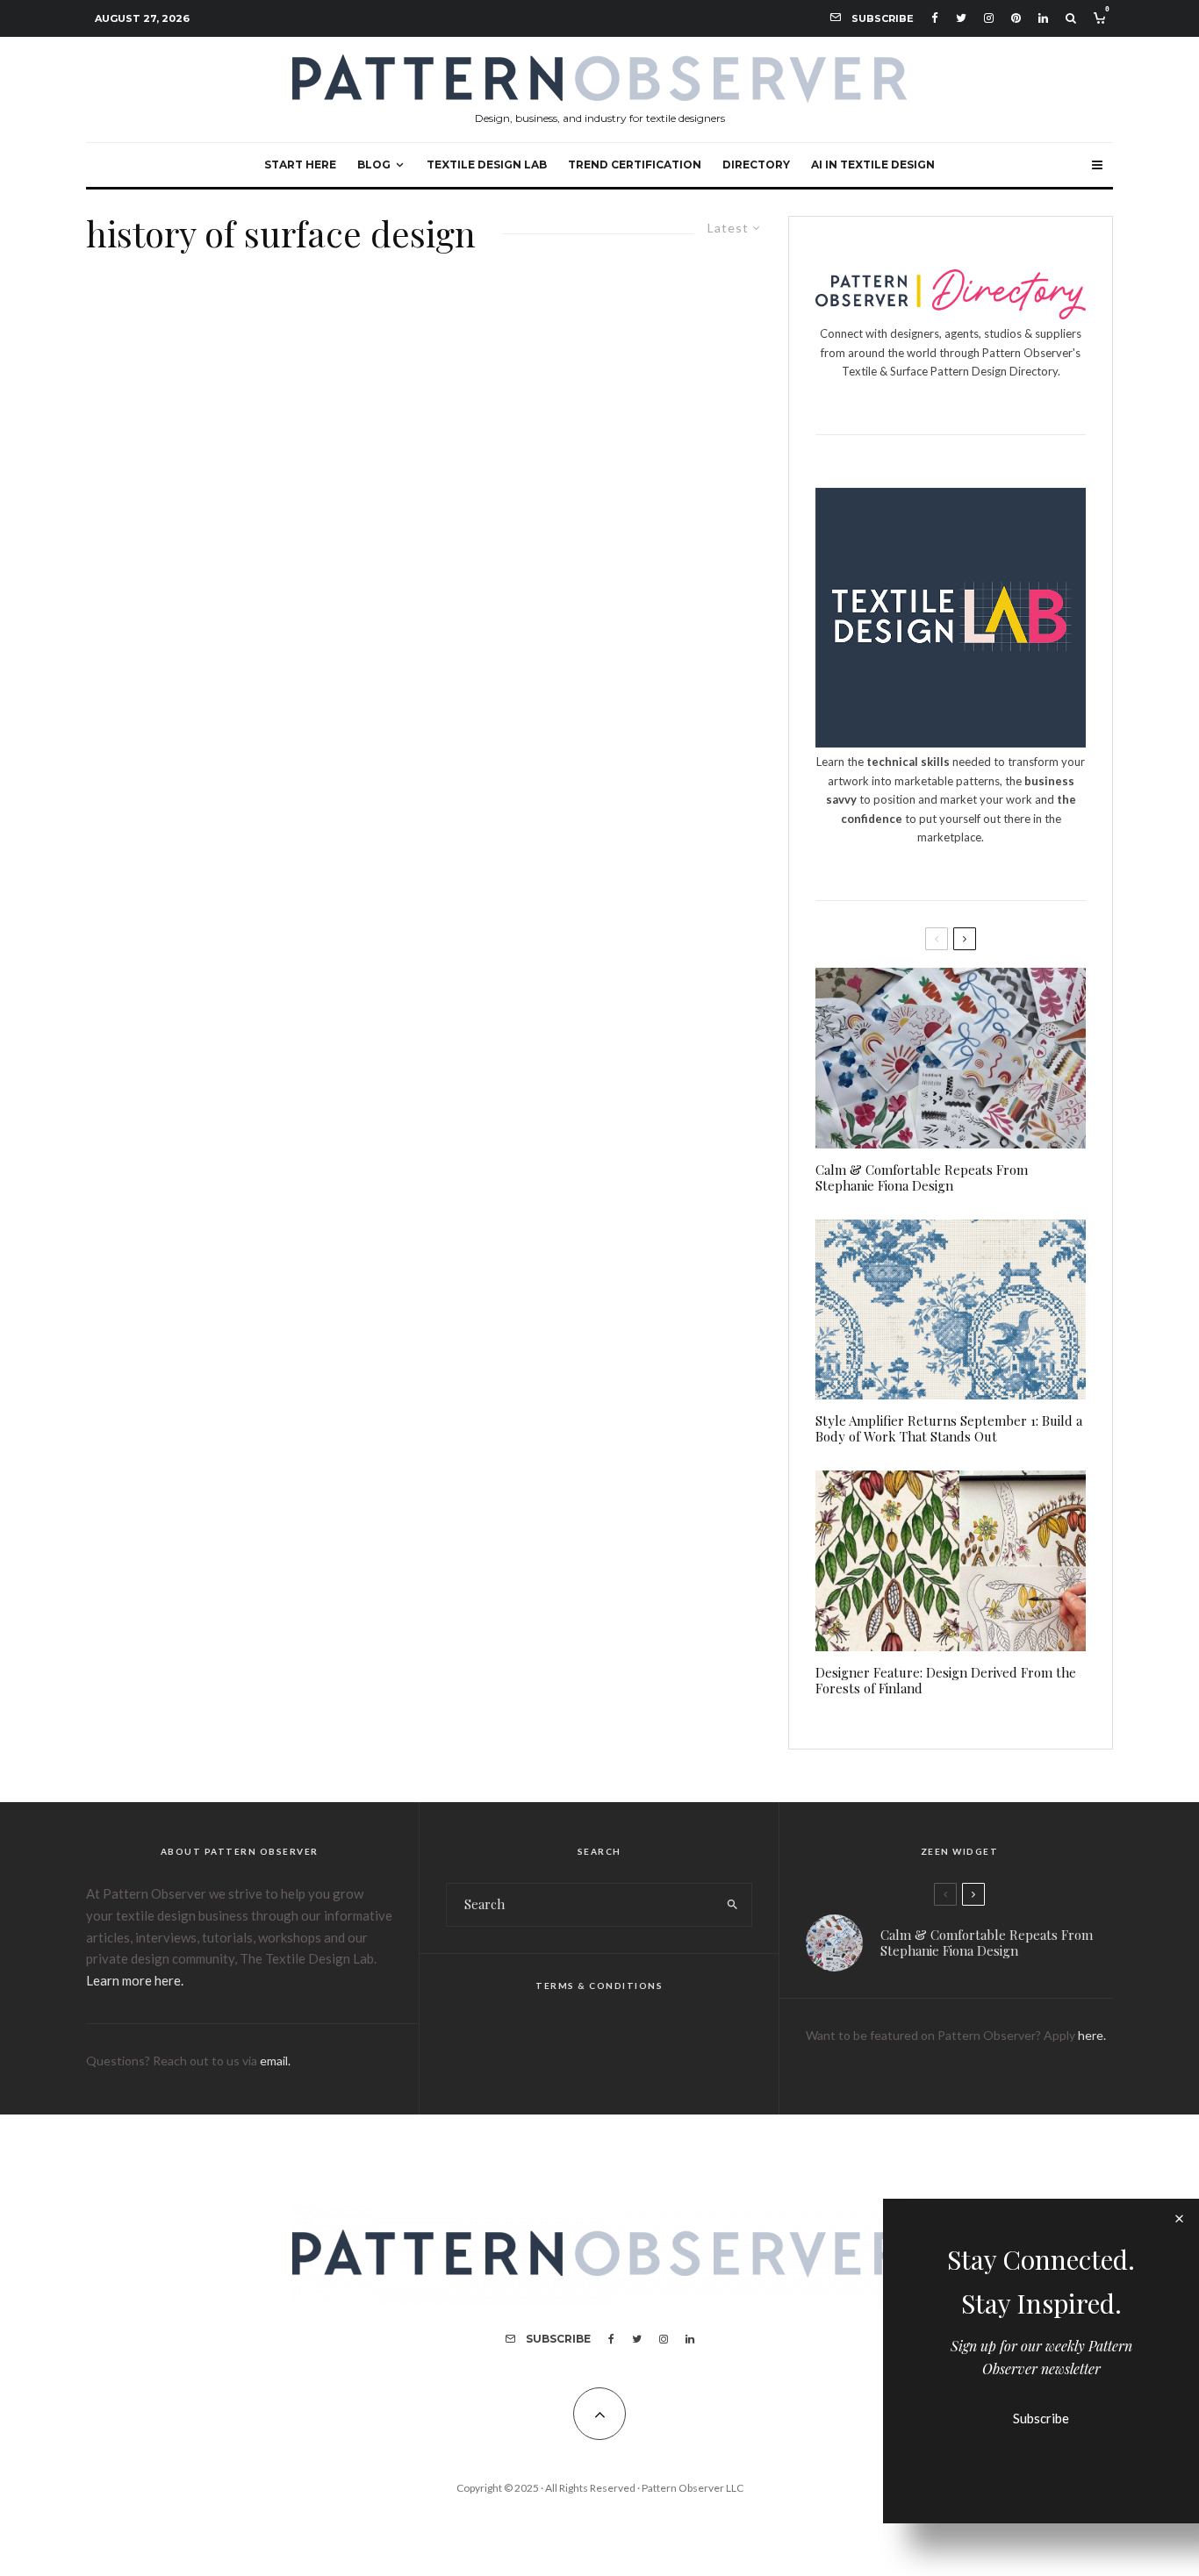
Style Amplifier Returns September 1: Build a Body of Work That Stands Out (949, 1428)
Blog (374, 165)
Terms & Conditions (599, 1986)
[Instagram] (989, 18)
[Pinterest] (1016, 18)
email (274, 2061)
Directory (756, 165)
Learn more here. (135, 1980)
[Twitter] (961, 18)
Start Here (300, 165)
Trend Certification (635, 165)
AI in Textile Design (873, 165)
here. (1092, 2035)
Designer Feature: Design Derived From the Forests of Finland (946, 1680)
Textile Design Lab (487, 165)
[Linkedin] (1043, 18)
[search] (732, 1905)
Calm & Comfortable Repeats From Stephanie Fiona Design (922, 1177)
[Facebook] (935, 18)
